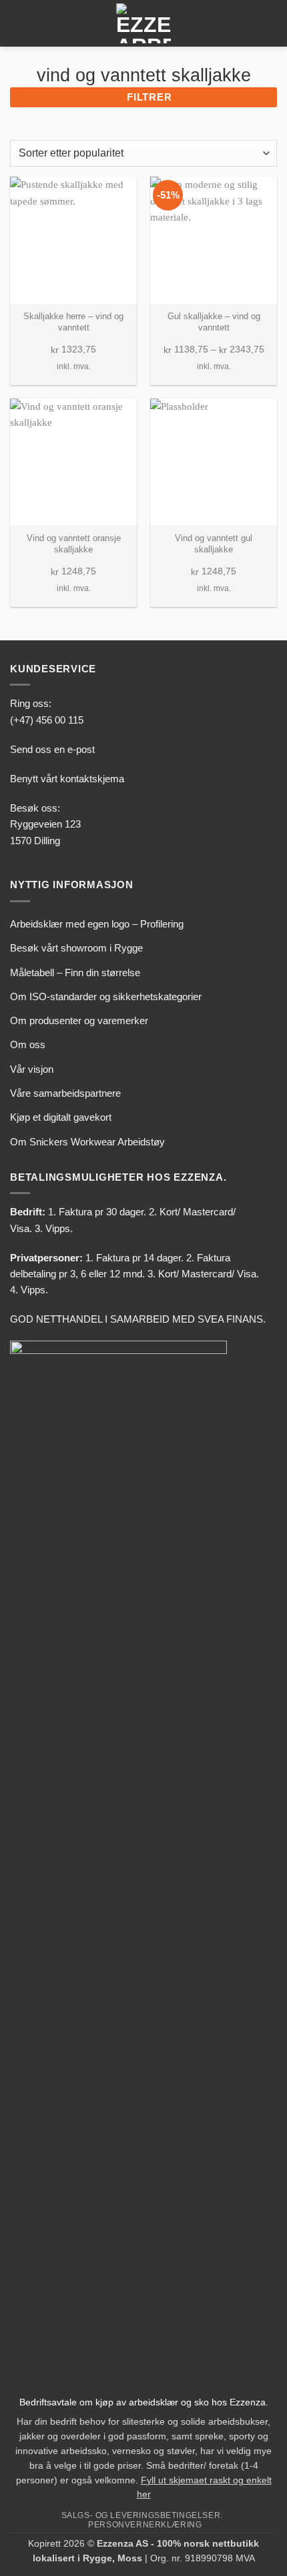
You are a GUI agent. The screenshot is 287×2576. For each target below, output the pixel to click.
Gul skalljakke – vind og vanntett (214, 322)
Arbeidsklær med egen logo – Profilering (97, 924)
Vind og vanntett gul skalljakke (214, 544)
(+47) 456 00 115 (47, 720)
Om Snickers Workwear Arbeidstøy (87, 1142)
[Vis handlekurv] (270, 23)
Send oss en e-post (52, 749)
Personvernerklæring (145, 2524)
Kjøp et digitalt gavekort (61, 1117)
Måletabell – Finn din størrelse (75, 972)
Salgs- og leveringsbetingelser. (142, 2515)
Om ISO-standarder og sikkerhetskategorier (106, 996)
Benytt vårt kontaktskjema (67, 779)
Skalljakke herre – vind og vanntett (73, 322)
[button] (18, 23)
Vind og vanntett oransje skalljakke (74, 544)
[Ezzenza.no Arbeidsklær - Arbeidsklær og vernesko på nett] (143, 23)
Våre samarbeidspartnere (65, 1093)
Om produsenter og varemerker (79, 1020)
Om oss (28, 1044)
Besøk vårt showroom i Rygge (76, 948)
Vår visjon (32, 1069)
